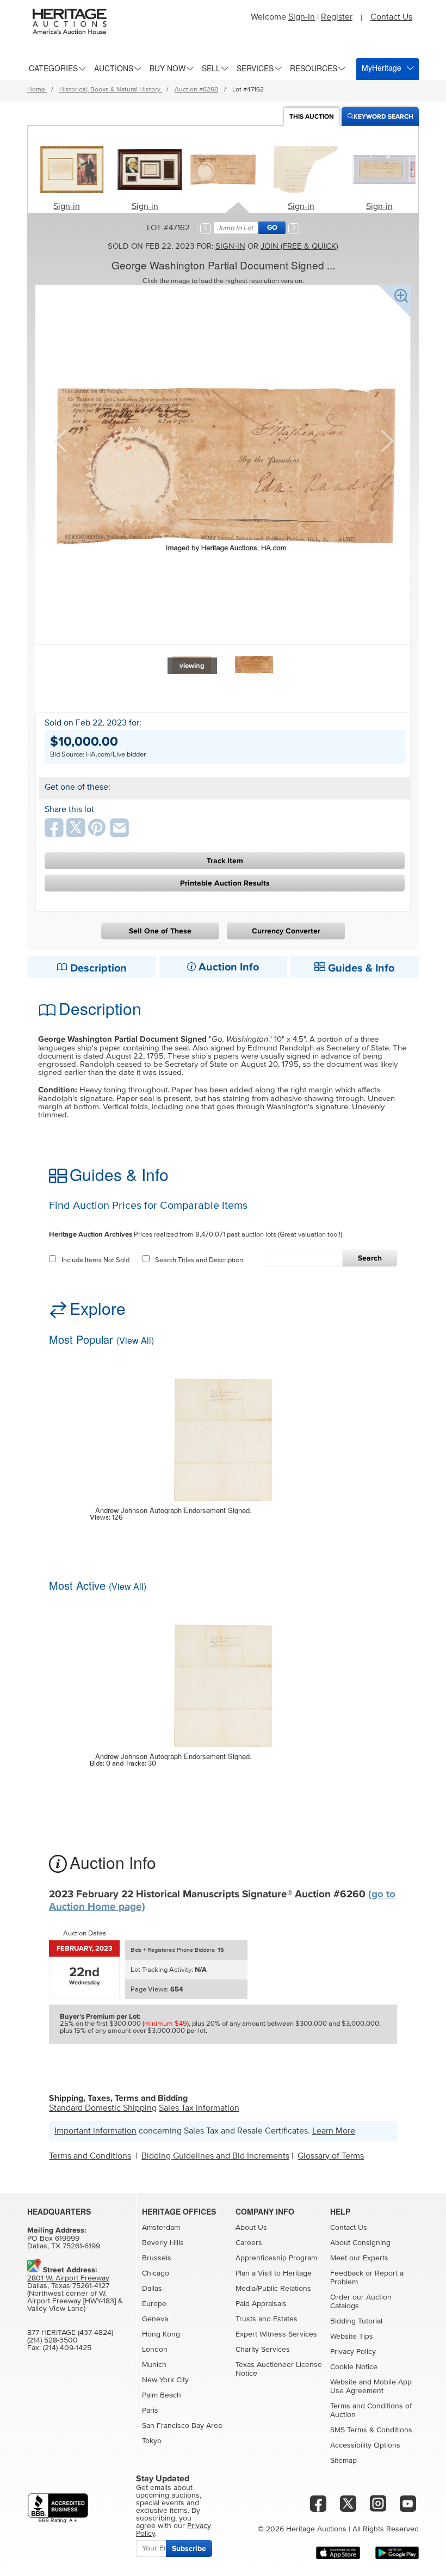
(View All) (135, 1340)
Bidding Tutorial (356, 2321)
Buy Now (168, 68)
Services (255, 68)
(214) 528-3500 (52, 2340)
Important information (95, 2131)
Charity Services (263, 2350)
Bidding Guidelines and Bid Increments (215, 2156)
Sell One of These (160, 931)
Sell (211, 68)
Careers (249, 2243)
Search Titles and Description (199, 1260)
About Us (251, 2228)
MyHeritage (382, 67)
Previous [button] (60, 440)
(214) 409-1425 (67, 2348)
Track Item (225, 861)
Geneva (155, 2319)
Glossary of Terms (331, 2156)
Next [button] (386, 440)
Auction (312, 117)
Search (370, 1258)
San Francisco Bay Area (182, 2426)
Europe (154, 2304)
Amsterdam (161, 2228)
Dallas (152, 2289)
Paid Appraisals (261, 2304)
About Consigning (360, 2243)
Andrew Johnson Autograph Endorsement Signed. (174, 1510)
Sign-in (67, 206)
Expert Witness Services (276, 2334)
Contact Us (391, 17)
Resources (314, 68)
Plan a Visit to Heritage (274, 2273)
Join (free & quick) (299, 246)
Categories (53, 68)
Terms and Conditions (90, 2156)
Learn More (334, 2131)
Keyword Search (383, 117)
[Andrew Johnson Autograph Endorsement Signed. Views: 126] (223, 1433)
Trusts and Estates (267, 2319)
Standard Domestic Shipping (103, 2108)
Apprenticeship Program (276, 2258)
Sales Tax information (199, 2108)
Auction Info (227, 967)
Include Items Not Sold (95, 1260)
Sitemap (343, 2461)
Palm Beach (162, 2395)
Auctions (114, 68)
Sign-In (302, 17)
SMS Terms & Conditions (371, 2430)
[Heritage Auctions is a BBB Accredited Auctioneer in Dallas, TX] (58, 2508)
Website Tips (352, 2337)
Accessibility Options (365, 2445)
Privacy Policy (353, 2352)
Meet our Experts (359, 2258)
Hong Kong (161, 2334)
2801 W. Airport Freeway (68, 2278)
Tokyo (152, 2441)
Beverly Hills (163, 2243)
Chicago (156, 2273)
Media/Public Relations (273, 2289)
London (155, 2350)
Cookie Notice (354, 2367)
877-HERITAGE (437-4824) (70, 2333)
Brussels (157, 2258)
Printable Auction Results (225, 883)
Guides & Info (360, 968)
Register (337, 17)
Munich (154, 2365)
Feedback (347, 2273)
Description (97, 968)
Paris (150, 2411)
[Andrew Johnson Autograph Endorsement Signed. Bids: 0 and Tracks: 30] (223, 1679)
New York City (165, 2380)
